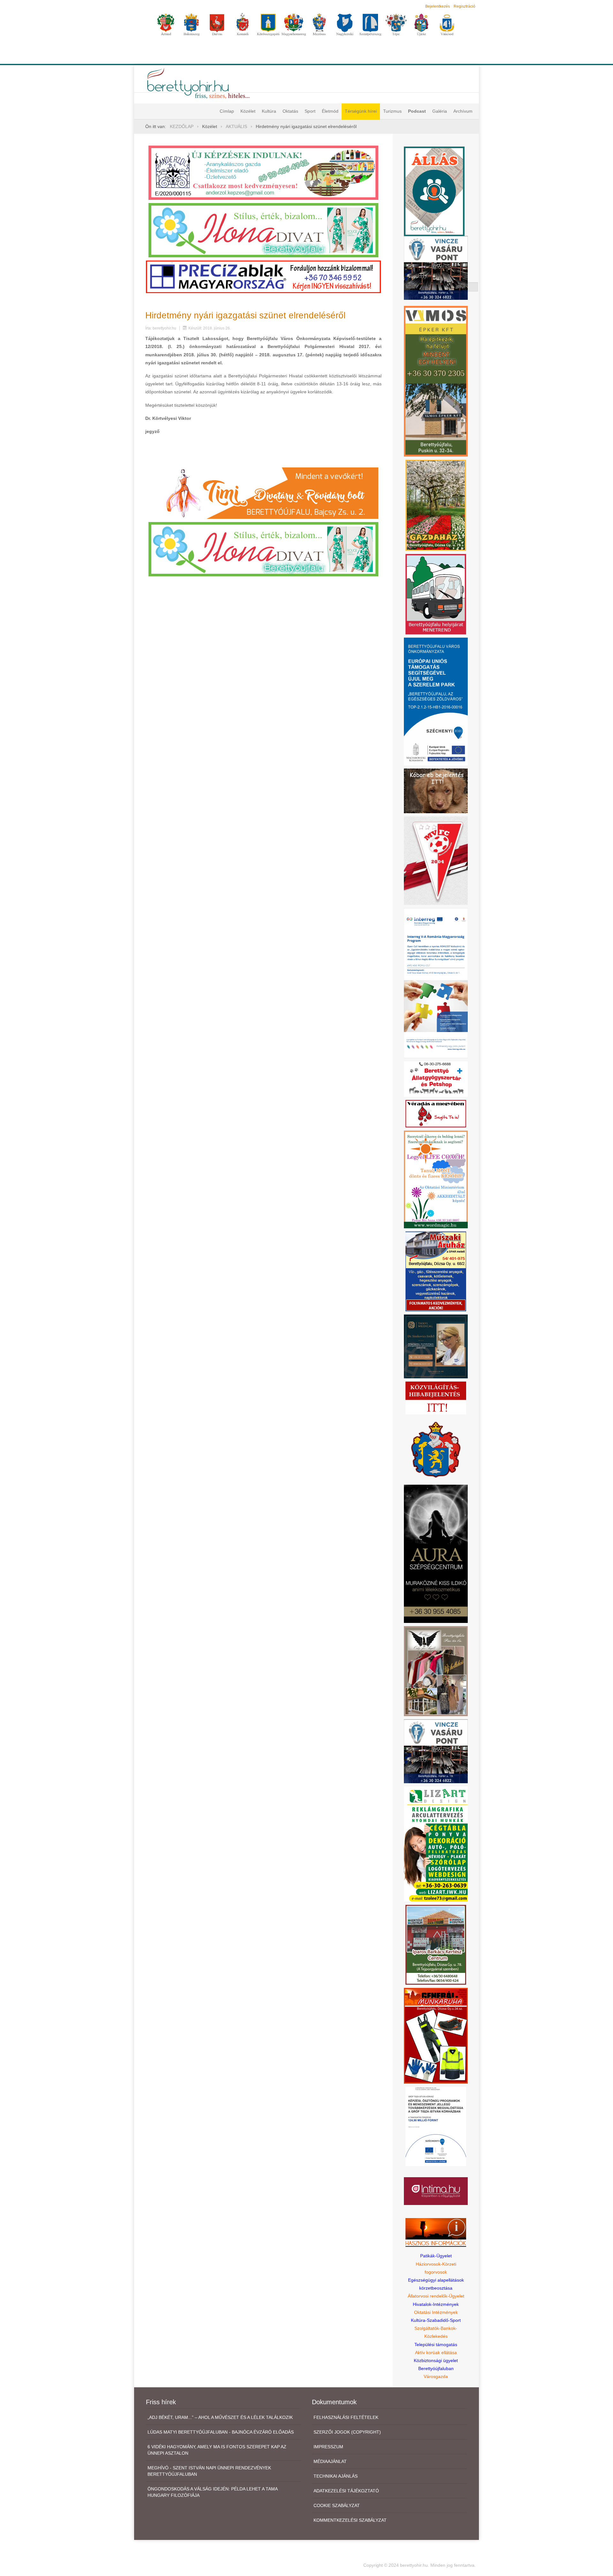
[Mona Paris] (436, 1671)
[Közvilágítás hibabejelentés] (436, 1398)
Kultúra (269, 111)
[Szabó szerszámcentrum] (436, 1944)
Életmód (330, 111)
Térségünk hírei (361, 111)
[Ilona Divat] (263, 230)
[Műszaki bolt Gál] (436, 1271)
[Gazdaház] (436, 505)
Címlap (227, 111)
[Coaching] (436, 1179)
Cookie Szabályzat (337, 2505)
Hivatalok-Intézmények (436, 2304)
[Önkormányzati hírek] (436, 1449)
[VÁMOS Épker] (436, 381)
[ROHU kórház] (436, 983)
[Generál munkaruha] (436, 2035)
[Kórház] (436, 2126)
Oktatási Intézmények (436, 2312)
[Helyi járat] (436, 594)
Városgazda (436, 2376)
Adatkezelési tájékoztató (346, 2491)
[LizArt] (436, 1844)
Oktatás (290, 111)
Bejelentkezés (438, 6)
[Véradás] (436, 1113)
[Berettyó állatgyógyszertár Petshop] (436, 1079)
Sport (310, 111)
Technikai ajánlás (336, 2476)
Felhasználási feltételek (346, 2417)
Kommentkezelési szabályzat (350, 2520)
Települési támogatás (436, 2345)
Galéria (440, 111)
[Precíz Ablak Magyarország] (263, 277)
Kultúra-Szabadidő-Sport (436, 2320)
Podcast (417, 111)
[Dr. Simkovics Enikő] (436, 1346)
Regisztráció (465, 6)
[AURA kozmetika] (436, 1553)
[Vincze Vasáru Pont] (436, 1751)
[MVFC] (436, 860)
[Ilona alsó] (263, 549)
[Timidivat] (263, 493)
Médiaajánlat (330, 2461)
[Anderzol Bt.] (263, 172)
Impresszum (328, 2447)
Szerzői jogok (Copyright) (347, 2432)
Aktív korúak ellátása (436, 2352)
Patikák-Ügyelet (436, 2256)
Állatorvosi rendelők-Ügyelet (436, 2296)
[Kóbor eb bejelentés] (436, 791)
